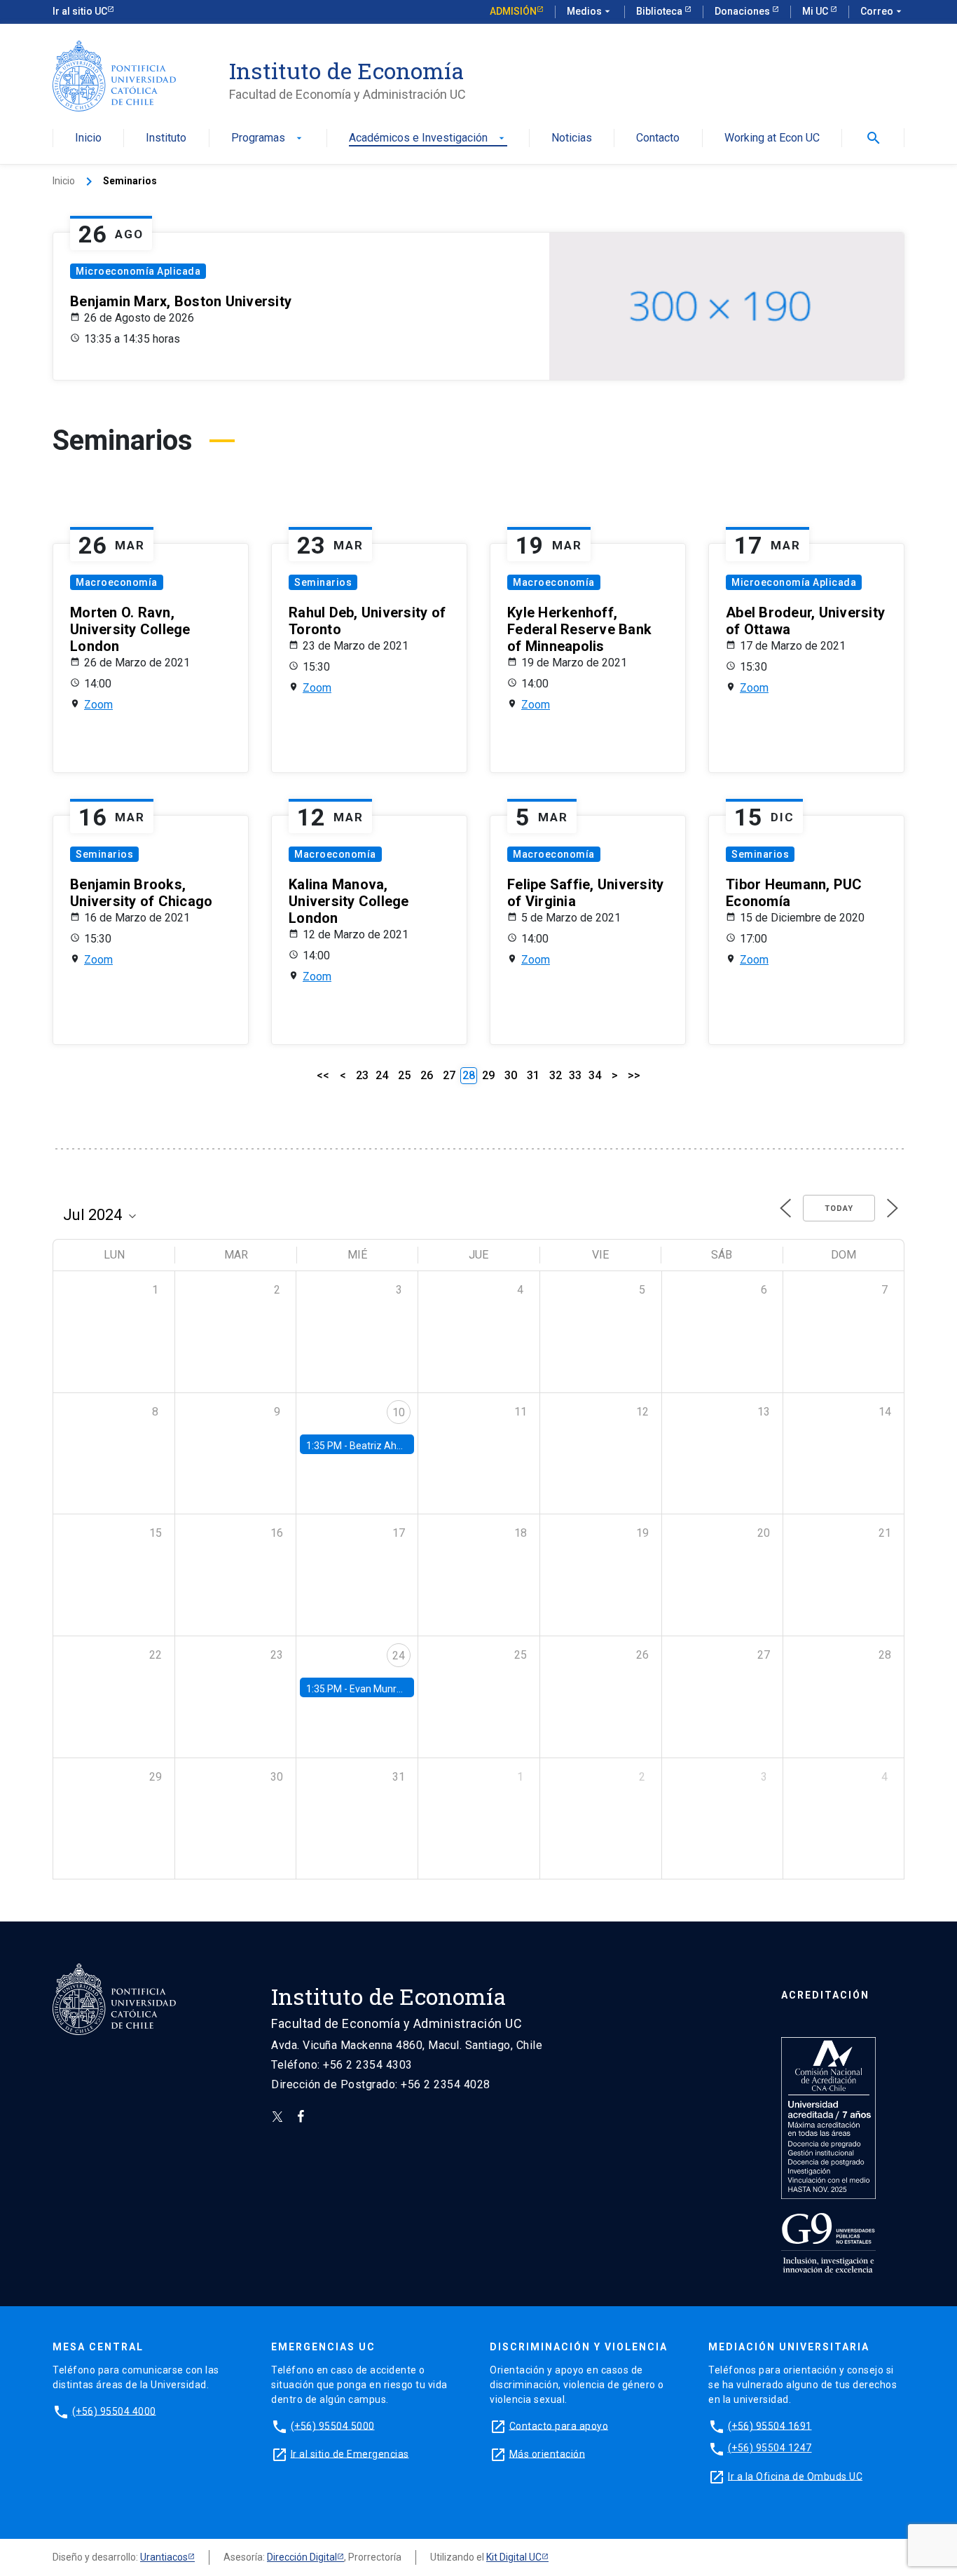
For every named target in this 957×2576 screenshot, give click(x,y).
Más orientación (548, 2453)
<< (323, 1075)
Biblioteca (660, 11)
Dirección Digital (302, 2557)
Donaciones (743, 11)
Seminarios (323, 582)
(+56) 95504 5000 (333, 2425)
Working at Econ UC (772, 138)
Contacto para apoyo (559, 2425)
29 (488, 1075)
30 (511, 1075)
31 (533, 1075)
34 (595, 1075)
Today (839, 1208)
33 (575, 1075)
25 (404, 1075)
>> (634, 1075)
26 (427, 1075)
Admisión (513, 11)
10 (399, 1412)
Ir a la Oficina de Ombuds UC (795, 2476)
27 (449, 1075)
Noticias (572, 138)
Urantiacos (164, 2557)
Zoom (98, 705)
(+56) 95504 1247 (770, 2448)
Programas (268, 138)
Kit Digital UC (514, 2557)
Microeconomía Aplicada (138, 271)
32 (556, 1075)
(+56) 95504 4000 (114, 2411)
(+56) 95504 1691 (770, 2425)
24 (382, 1075)
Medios (590, 11)
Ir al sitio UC (80, 11)
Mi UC (816, 11)
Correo (882, 11)
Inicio (88, 138)
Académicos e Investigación (428, 138)
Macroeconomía (117, 582)
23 (362, 1075)
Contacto (658, 138)
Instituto (166, 138)
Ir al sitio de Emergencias (350, 2453)
